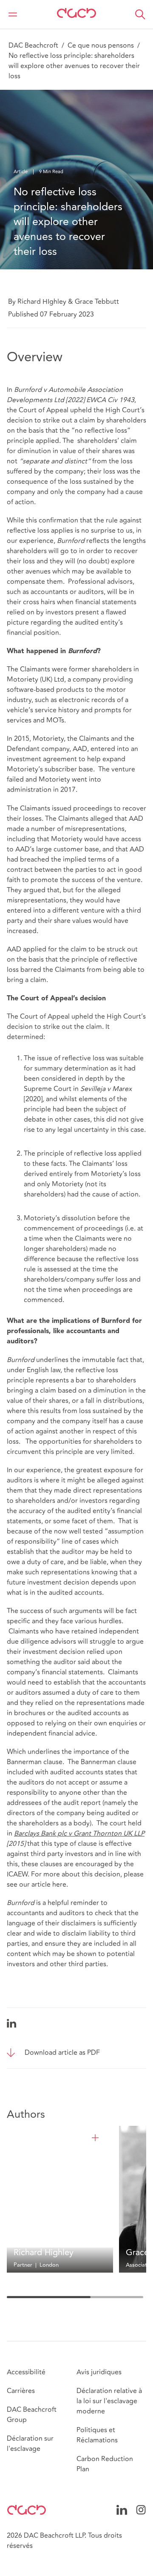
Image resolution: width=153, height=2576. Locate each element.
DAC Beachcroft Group (32, 2415)
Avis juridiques (99, 2372)
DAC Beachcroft (33, 46)
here (59, 1885)
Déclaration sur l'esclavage (30, 2444)
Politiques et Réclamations (97, 2435)
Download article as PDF (62, 2053)
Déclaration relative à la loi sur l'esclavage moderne (109, 2401)
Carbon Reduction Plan (105, 2464)
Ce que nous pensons (101, 46)
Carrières (21, 2391)
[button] (140, 14)
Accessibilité (26, 2372)
